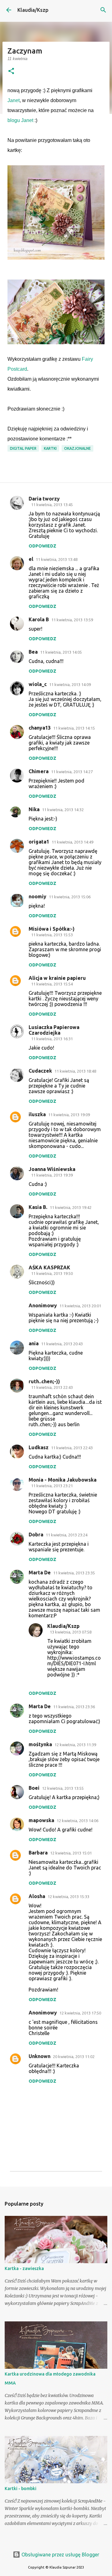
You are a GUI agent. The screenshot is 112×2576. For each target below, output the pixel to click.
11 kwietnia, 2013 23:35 (74, 1573)
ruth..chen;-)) (44, 1381)
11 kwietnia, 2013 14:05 (61, 652)
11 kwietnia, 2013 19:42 (71, 1207)
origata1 (39, 842)
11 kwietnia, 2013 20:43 (62, 1344)
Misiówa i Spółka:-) (52, 929)
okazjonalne (77, 448)
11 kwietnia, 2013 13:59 (72, 620)
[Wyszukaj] (103, 10)
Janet (14, 100)
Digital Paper (23, 448)
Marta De (40, 1572)
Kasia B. (38, 1207)
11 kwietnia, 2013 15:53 (52, 935)
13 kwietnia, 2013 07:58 (71, 1632)
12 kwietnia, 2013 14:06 (77, 1821)
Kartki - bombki (21, 2489)
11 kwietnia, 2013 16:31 (52, 1039)
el (31, 559)
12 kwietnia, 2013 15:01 (71, 1853)
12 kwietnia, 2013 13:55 (63, 1788)
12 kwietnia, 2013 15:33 (68, 1897)
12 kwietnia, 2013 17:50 (80, 2013)
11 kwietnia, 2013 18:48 (75, 1071)
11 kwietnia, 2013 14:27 (72, 772)
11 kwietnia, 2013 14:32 (63, 810)
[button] (11, 71)
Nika (34, 809)
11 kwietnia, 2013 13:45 (52, 505)
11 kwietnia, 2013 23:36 (74, 1707)
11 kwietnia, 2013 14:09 (70, 684)
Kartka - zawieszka (24, 2268)
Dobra (36, 1535)
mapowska (41, 1820)
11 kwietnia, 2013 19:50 (52, 1273)
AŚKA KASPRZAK (49, 1267)
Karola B (39, 619)
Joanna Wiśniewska (52, 1169)
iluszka (37, 1114)
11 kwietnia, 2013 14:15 (74, 728)
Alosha (37, 1896)
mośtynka (40, 1744)
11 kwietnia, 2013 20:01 (80, 1306)
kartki (50, 448)
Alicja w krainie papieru (57, 978)
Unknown (40, 2056)
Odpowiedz (42, 546)
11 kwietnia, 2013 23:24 (67, 1535)
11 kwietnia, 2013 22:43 (52, 1387)
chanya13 (40, 728)
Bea (33, 652)
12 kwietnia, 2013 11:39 (75, 1745)
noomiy (37, 896)
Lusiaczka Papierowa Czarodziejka (54, 1030)
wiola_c (38, 684)
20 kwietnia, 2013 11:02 (74, 2057)
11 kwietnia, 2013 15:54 (52, 984)
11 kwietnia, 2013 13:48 (57, 559)
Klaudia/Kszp (33, 10)
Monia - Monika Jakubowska (63, 1480)
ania (34, 1343)
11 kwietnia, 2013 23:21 (52, 1486)
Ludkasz (39, 1447)
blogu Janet (20, 120)
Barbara (38, 1853)
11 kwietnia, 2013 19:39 (52, 1175)
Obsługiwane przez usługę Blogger (60, 2555)
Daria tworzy (44, 499)
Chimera (39, 771)
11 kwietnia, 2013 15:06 (70, 897)
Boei (34, 1788)
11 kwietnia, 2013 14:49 (72, 842)
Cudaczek (40, 1071)
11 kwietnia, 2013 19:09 (69, 1115)
